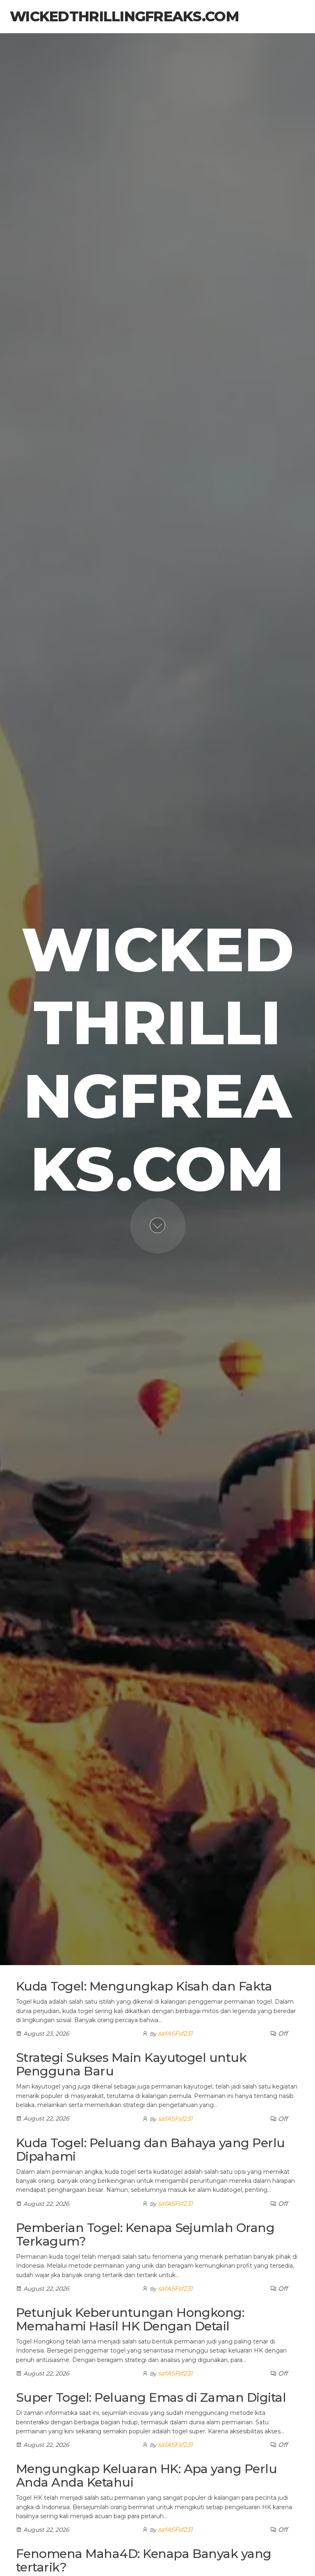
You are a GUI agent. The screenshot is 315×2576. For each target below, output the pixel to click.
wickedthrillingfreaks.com (124, 16)
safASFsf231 (175, 2033)
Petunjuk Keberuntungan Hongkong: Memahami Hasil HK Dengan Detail (130, 2319)
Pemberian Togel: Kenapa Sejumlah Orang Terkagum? (145, 2234)
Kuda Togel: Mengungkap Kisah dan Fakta (144, 1986)
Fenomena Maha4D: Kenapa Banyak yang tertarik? (144, 2560)
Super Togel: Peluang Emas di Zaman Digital (151, 2397)
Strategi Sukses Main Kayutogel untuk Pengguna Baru (131, 2064)
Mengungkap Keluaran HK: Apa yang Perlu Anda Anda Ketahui (146, 2476)
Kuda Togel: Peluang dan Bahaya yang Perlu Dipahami (151, 2150)
